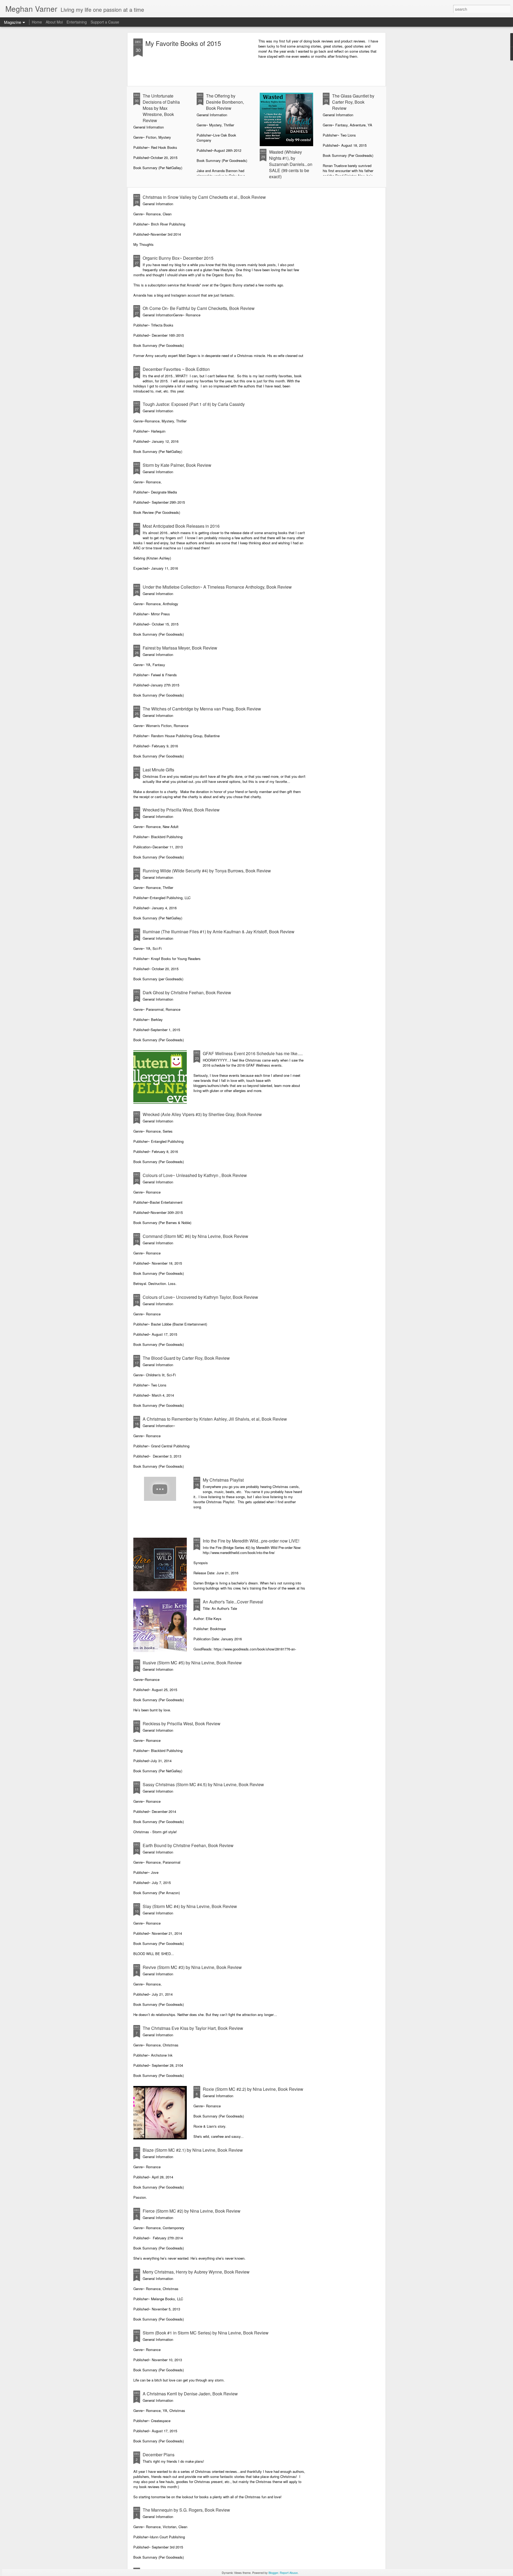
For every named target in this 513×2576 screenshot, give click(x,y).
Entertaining (77, 22)
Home (37, 22)
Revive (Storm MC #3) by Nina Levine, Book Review (192, 1967)
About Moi (54, 22)
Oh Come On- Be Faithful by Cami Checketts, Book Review (199, 308)
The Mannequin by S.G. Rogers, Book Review (186, 2510)
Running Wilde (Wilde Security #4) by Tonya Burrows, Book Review (207, 871)
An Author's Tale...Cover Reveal (233, 1602)
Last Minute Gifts (158, 770)
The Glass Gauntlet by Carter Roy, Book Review (353, 102)
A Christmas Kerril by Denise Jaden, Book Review (190, 2394)
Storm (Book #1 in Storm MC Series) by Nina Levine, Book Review (206, 2333)
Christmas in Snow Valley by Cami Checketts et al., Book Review (204, 197)
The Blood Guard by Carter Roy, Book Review (186, 1358)
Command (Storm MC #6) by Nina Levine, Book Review (195, 1236)
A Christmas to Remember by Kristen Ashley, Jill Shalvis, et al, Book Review (215, 1419)
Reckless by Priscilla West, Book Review (182, 1724)
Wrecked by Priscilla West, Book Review (181, 810)
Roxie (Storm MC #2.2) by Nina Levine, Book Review (253, 2089)
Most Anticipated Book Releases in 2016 (181, 526)
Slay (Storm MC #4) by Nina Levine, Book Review (190, 1906)
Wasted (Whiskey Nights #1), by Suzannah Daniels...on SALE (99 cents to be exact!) (291, 164)
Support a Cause (105, 22)
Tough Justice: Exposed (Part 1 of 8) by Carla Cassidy (194, 404)
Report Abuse (289, 2573)
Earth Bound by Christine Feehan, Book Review (188, 1845)
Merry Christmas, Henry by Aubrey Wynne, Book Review (196, 2272)
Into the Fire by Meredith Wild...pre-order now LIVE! (251, 1541)
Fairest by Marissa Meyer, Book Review (180, 648)
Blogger (273, 2573)
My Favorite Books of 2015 (183, 43)
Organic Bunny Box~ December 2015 (178, 258)
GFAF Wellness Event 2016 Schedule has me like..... (253, 1053)
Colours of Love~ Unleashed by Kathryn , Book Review (195, 1175)
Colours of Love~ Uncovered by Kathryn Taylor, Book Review (200, 1297)
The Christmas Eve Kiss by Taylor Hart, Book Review (193, 2028)
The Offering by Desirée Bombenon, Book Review (225, 102)
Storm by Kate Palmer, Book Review (177, 465)
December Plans (159, 2455)
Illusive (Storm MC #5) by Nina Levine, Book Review (192, 1663)
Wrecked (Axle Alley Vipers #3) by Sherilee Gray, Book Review (202, 1114)
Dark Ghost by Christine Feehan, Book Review (187, 992)
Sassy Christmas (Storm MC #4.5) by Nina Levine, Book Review (203, 1784)
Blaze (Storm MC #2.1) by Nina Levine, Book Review (193, 2150)
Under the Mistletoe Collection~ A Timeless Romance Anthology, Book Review (217, 587)
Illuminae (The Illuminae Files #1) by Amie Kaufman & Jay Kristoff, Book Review (219, 932)
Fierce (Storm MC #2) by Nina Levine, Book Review (192, 2211)
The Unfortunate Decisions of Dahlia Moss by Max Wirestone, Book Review (161, 108)
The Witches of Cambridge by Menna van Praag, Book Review (202, 709)
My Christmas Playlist (223, 1480)
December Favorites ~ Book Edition (176, 369)
